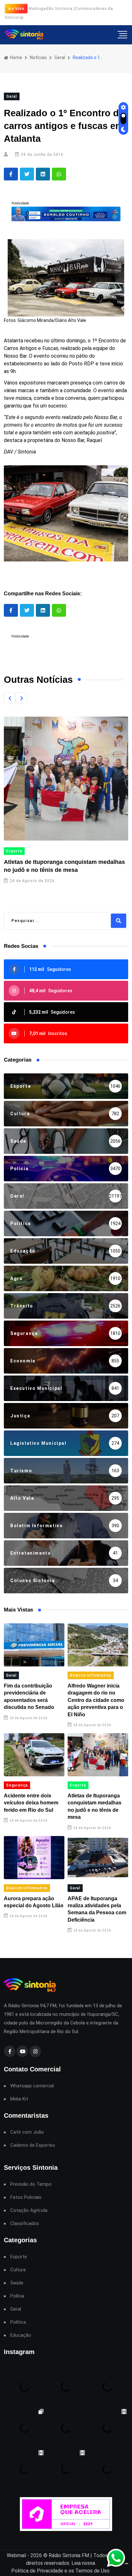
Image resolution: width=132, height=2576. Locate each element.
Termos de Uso (92, 2571)
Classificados (25, 2224)
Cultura (18, 2270)
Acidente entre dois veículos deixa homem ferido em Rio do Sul (31, 1803)
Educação (21, 2335)
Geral (60, 57)
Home (16, 57)
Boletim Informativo (91, 1675)
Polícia (17, 2296)
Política (18, 2322)
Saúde (17, 2283)
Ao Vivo (16, 8)
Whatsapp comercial (32, 2086)
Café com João (27, 2132)
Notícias (38, 57)
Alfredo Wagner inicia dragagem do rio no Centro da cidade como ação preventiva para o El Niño (96, 1700)
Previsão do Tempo (31, 2184)
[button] (10, 698)
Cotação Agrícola (29, 2210)
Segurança (17, 1785)
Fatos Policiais (26, 2197)
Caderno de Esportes (33, 2145)
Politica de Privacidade (37, 2571)
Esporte (14, 851)
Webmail (16, 2555)
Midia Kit (19, 2099)
